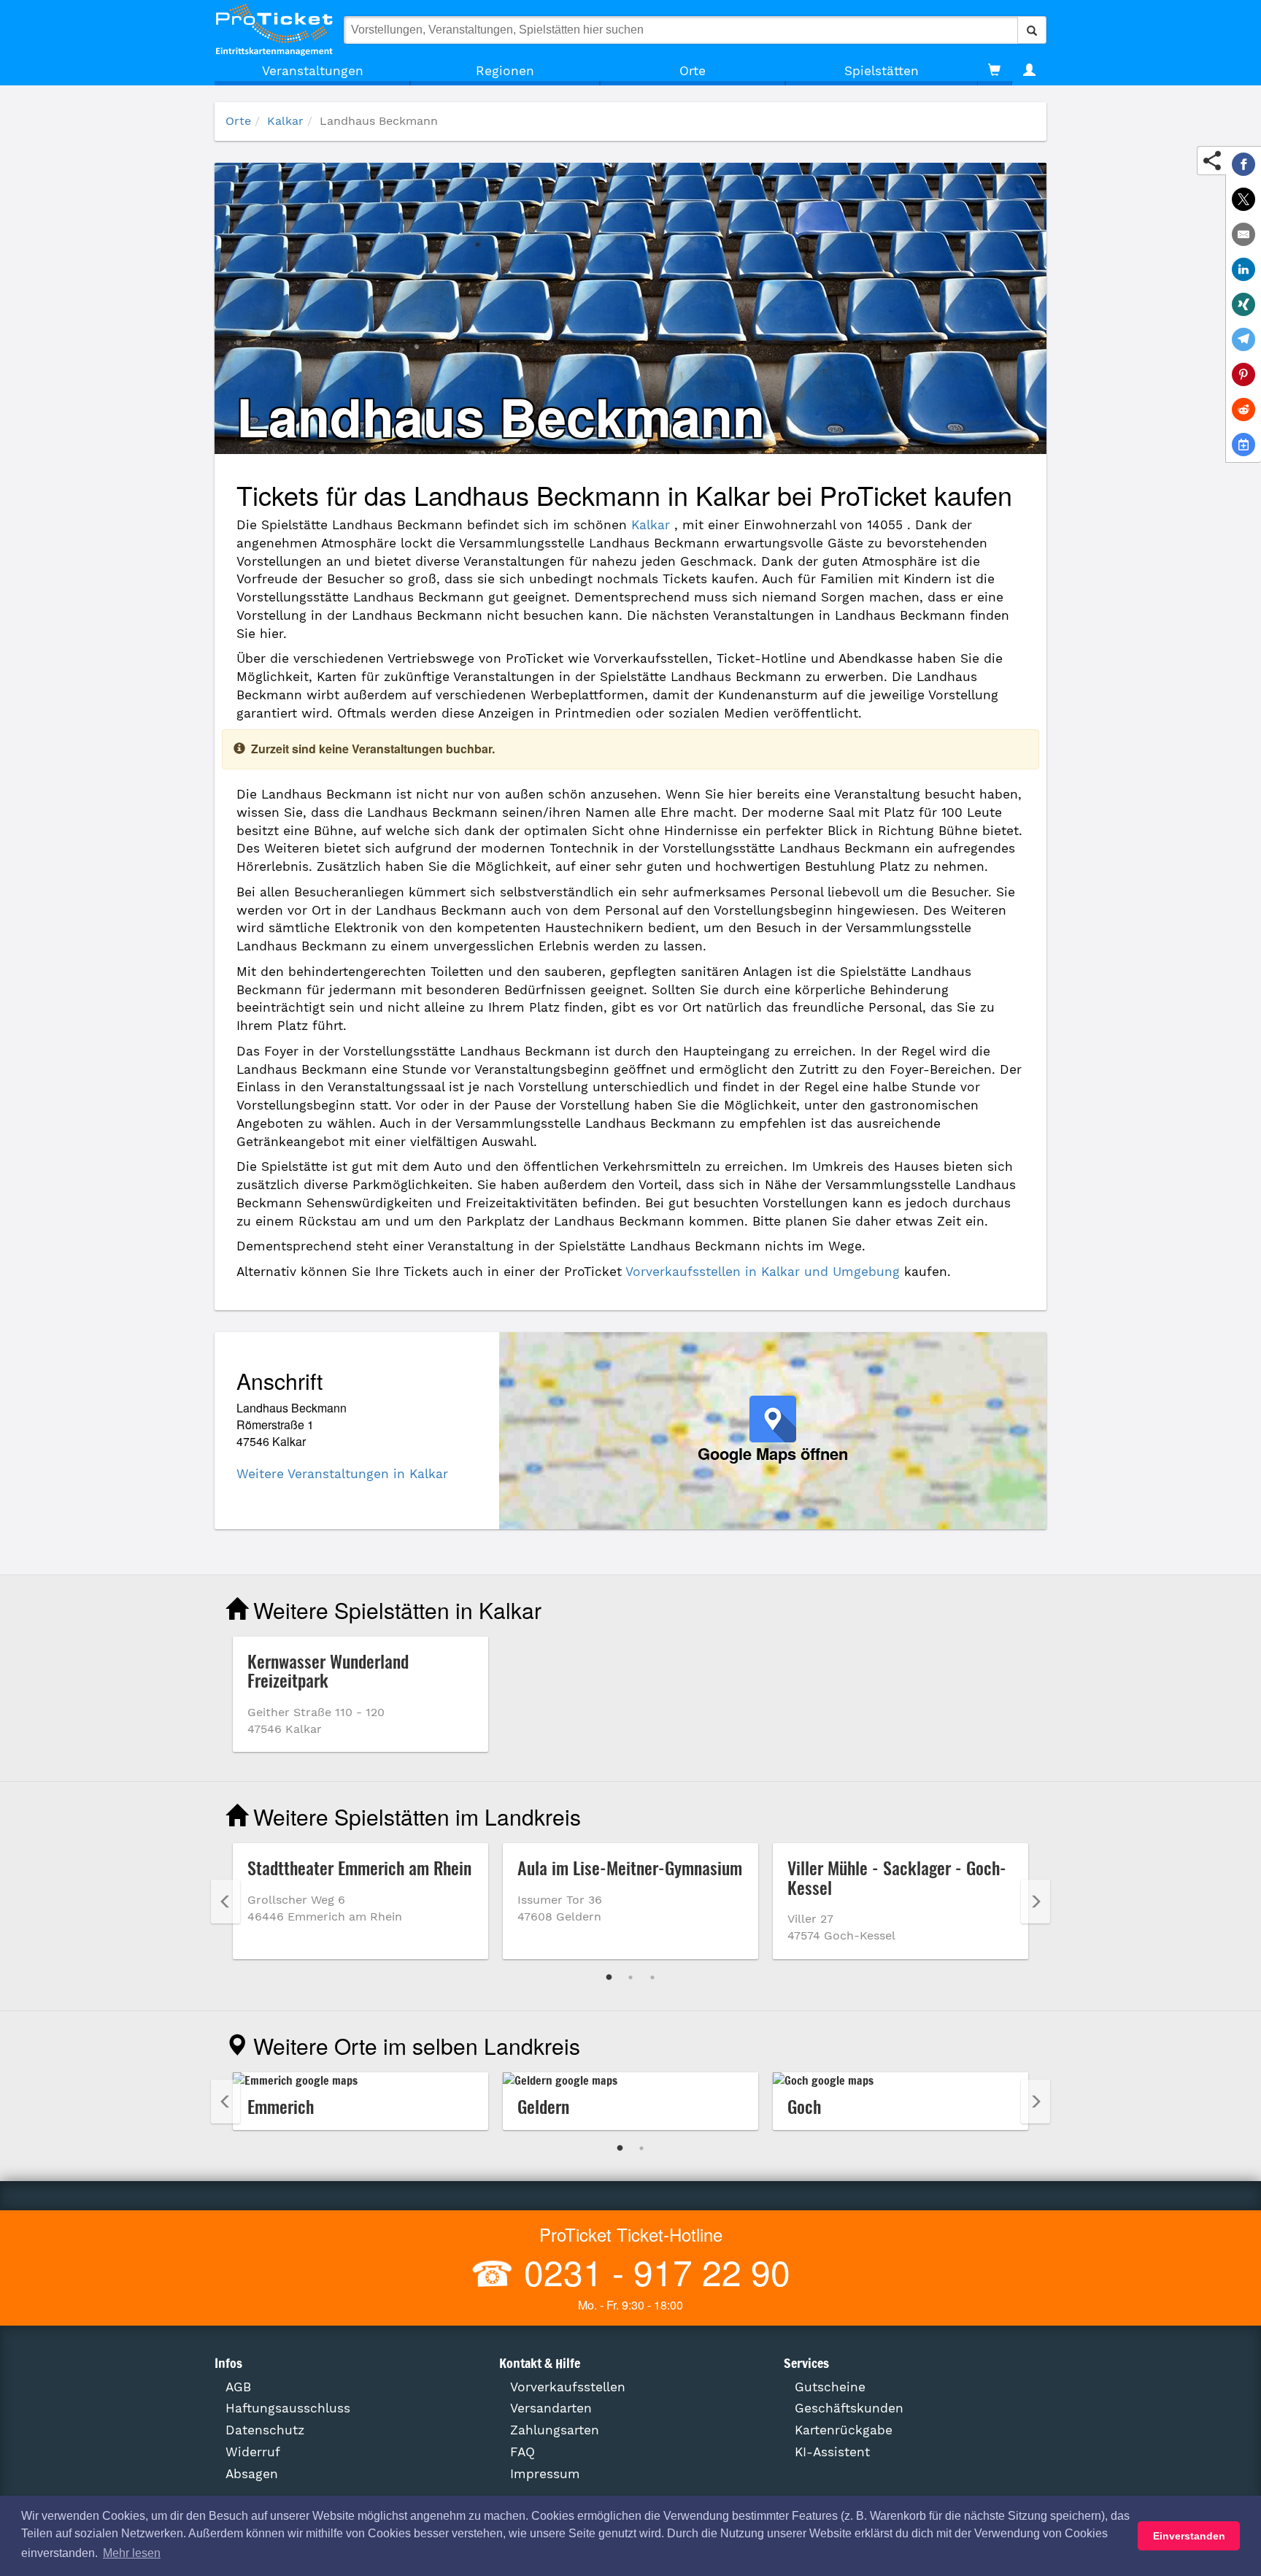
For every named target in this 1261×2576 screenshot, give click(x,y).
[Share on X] (1243, 199)
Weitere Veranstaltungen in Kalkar (342, 1474)
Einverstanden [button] (1189, 2536)
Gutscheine (830, 2387)
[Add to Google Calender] (1243, 445)
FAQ (522, 2452)
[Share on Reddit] (1243, 410)
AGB (238, 2387)
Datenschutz (265, 2430)
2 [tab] (630, 1977)
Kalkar (285, 121)
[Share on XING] (1243, 304)
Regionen (505, 71)
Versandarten (551, 2408)
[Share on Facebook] (1243, 164)
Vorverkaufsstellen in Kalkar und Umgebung (763, 1272)
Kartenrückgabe (844, 2430)
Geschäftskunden (849, 2408)
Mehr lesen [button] (132, 2553)
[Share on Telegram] (1243, 339)
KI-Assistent (832, 2452)
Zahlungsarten (555, 2430)
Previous (225, 1902)
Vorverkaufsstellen (568, 2387)
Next (1036, 1902)
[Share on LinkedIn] (1243, 269)
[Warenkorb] (994, 71)
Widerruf (253, 2452)
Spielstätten (882, 71)
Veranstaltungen (313, 71)
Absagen (252, 2474)
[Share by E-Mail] (1243, 234)
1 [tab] (609, 1977)
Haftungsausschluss (288, 2408)
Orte (693, 71)
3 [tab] (652, 1977)
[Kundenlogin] (1029, 71)
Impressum (545, 2474)
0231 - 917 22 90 (652, 2271)
